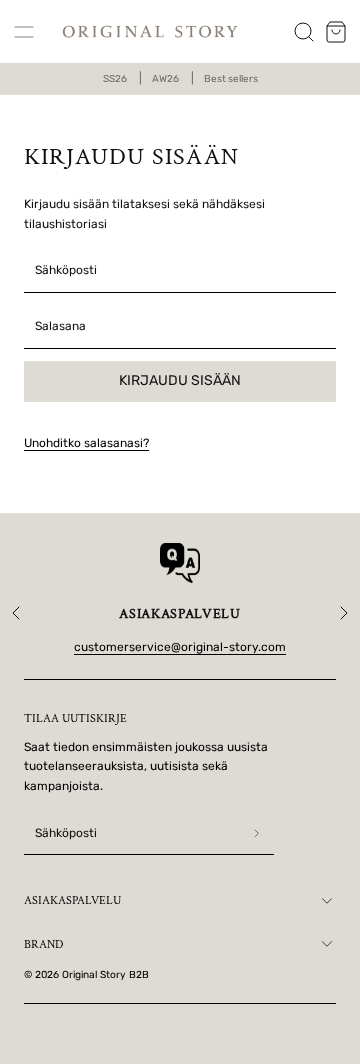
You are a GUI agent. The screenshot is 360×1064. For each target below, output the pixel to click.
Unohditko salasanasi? (86, 443)
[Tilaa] (257, 834)
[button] (24, 32)
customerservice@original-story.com (180, 647)
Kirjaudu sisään (180, 380)
